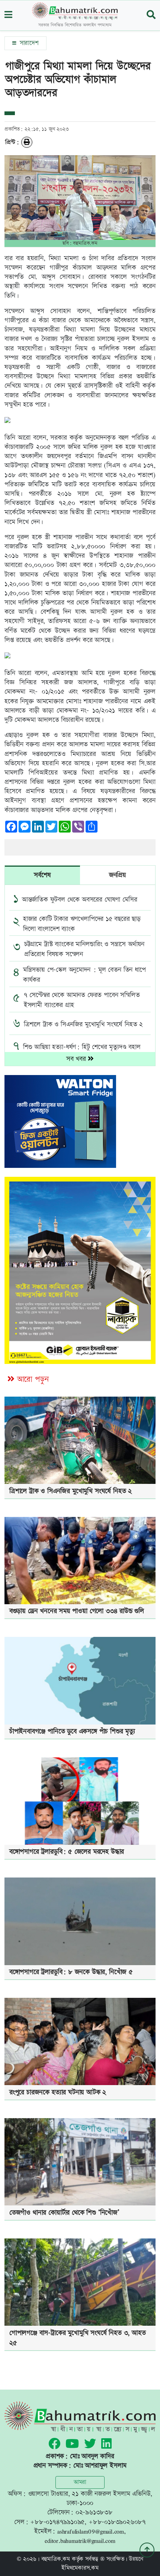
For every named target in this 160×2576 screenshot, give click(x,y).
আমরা (80, 2482)
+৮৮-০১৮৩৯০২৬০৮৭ (117, 2522)
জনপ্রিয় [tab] (118, 875)
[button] (8, 15)
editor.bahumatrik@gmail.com (80, 2541)
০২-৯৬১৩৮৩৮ (94, 2512)
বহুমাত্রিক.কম (56, 2559)
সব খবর (77, 1059)
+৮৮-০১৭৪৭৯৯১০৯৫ (57, 2522)
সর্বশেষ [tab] (42, 875)
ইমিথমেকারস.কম (80, 2568)
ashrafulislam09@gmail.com (91, 2531)
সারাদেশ (28, 43)
